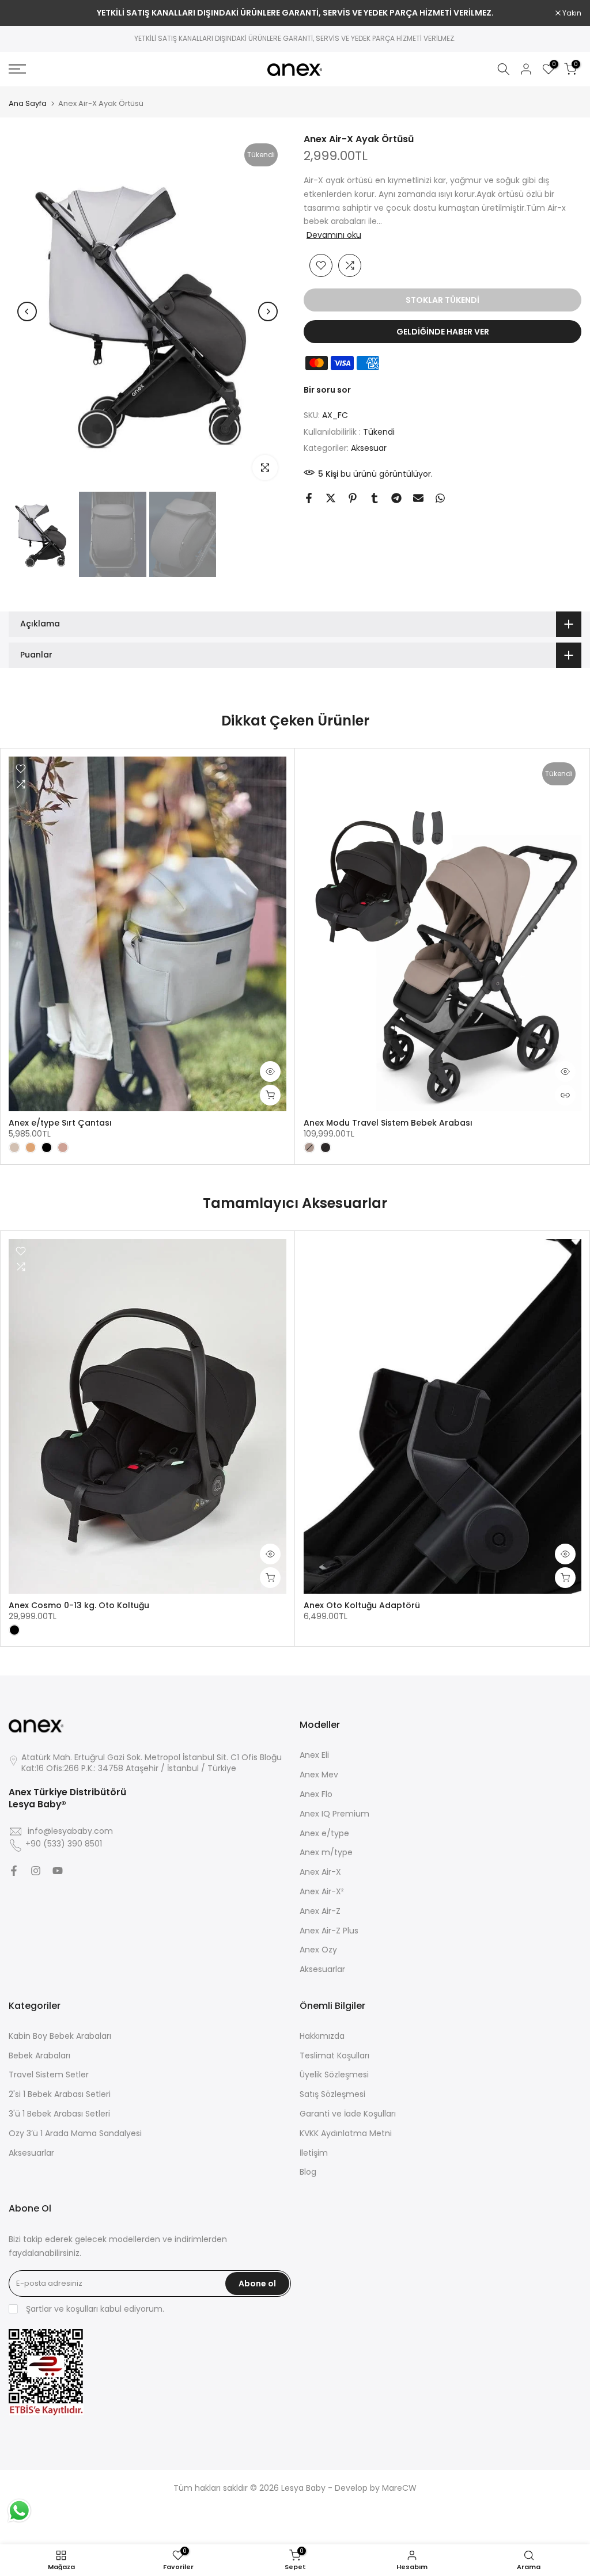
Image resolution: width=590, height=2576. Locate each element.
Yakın (24, 13)
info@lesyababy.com (70, 1831)
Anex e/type (324, 1834)
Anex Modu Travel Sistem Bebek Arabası (388, 1123)
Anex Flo (316, 1794)
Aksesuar (369, 448)
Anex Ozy (318, 1950)
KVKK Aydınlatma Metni (346, 2134)
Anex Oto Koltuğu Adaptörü (362, 1605)
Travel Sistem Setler (49, 2075)
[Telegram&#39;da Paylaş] (396, 498)
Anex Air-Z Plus (329, 1931)
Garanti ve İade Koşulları (348, 2114)
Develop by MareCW (376, 2488)
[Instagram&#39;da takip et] (36, 1871)
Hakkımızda (322, 2036)
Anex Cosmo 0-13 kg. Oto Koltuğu (79, 1605)
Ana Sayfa (28, 103)
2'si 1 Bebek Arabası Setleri (60, 2094)
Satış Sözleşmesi (332, 2094)
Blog (308, 2172)
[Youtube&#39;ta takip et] (58, 1871)
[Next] (268, 311)
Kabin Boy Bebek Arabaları (60, 2036)
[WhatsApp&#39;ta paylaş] (440, 498)
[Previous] (27, 311)
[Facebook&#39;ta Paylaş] (309, 498)
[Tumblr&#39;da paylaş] (375, 498)
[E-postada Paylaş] (418, 498)
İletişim (314, 2153)
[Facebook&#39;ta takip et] (14, 1871)
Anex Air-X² (322, 1892)
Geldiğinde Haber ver (443, 332)
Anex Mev (319, 1775)
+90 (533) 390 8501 (64, 1844)
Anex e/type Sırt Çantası (60, 1123)
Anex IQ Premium (334, 1814)
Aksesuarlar (322, 1969)
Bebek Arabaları (39, 2056)
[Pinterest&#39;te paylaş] (353, 498)
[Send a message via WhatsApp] (19, 2511)
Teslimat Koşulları (334, 2056)
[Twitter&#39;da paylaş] (331, 498)
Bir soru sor (327, 390)
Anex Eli (314, 1755)
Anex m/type (326, 1853)
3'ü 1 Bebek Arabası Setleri (59, 2114)
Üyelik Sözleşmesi (334, 2075)
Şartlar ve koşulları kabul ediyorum (94, 2309)
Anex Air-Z (320, 1911)
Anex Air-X (320, 1872)
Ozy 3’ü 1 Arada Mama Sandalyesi (75, 2134)
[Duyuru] (295, 13)
